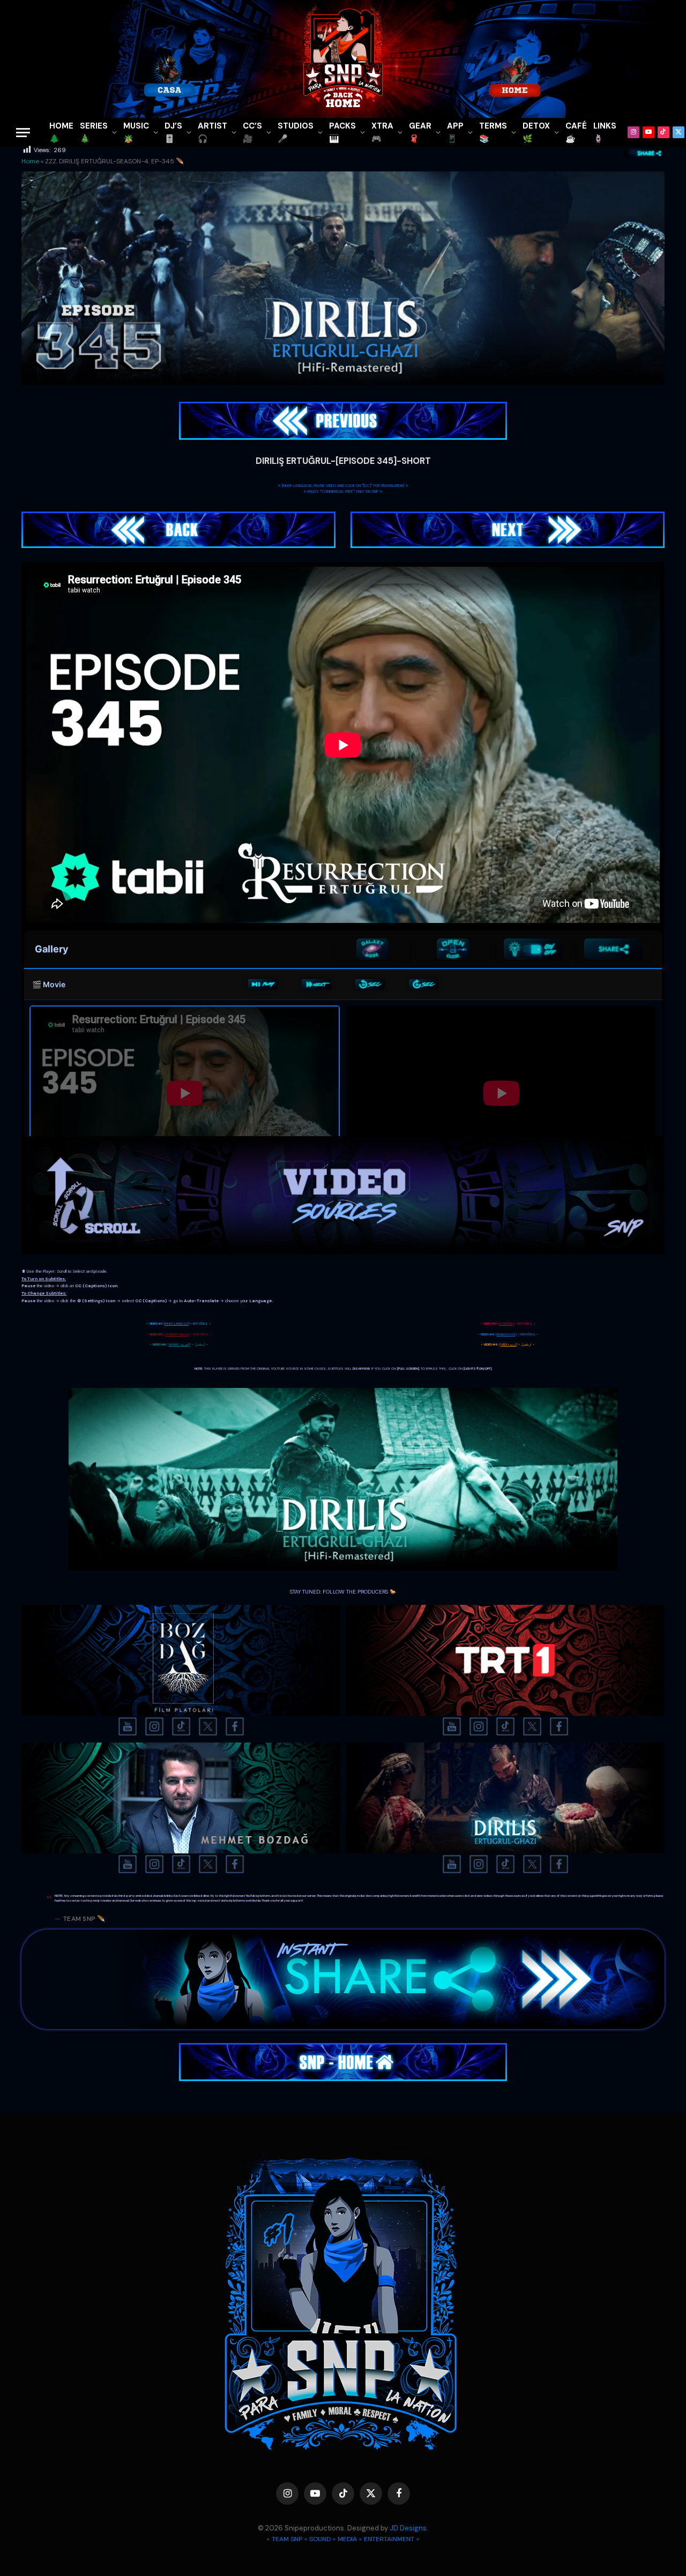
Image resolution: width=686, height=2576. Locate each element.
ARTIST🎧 (212, 132)
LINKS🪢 (605, 132)
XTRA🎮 (382, 132)
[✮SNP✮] (343, 59)
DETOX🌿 (536, 132)
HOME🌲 (61, 132)
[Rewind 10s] (370, 985)
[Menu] (23, 133)
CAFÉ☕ (576, 132)
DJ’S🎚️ (173, 132)
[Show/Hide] (453, 949)
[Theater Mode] (533, 949)
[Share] (614, 949)
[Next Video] (316, 985)
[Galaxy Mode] (372, 949)
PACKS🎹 (342, 132)
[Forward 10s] (424, 985)
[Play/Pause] (263, 985)
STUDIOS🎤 (296, 132)
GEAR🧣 (420, 132)
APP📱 (455, 132)
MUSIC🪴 (136, 132)
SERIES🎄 (94, 132)
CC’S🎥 (252, 132)
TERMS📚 (493, 132)
